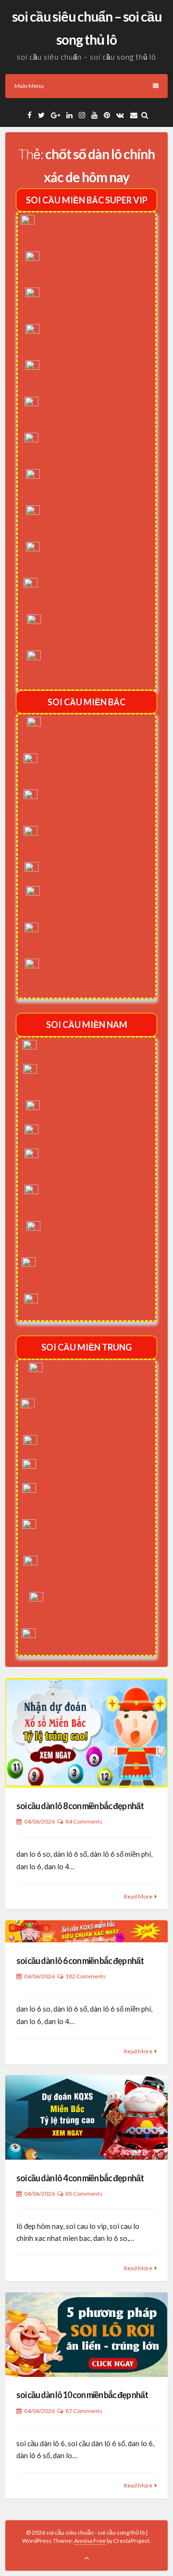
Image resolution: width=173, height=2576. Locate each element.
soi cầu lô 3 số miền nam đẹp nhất (94, 1301)
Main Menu (29, 86)
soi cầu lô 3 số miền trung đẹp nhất (94, 1635)
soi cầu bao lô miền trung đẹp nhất (94, 1466)
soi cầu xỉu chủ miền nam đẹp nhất (94, 1047)
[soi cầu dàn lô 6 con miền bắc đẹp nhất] (86, 1932)
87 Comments (84, 2411)
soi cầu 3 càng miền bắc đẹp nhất (94, 869)
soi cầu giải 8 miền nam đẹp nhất (94, 1107)
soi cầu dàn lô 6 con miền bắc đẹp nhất (80, 1961)
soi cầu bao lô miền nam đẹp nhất (94, 1131)
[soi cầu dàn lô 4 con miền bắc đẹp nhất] (86, 2117)
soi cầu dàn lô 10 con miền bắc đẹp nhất (82, 2395)
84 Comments (84, 1821)
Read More (138, 1896)
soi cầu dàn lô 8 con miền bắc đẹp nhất (80, 1806)
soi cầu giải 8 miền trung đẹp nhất (94, 1442)
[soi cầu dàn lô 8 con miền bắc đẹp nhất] (86, 1733)
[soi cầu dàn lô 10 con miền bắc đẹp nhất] (86, 2335)
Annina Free (90, 2541)
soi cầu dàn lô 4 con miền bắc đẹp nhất (80, 2178)
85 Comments (84, 2194)
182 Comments (86, 1976)
